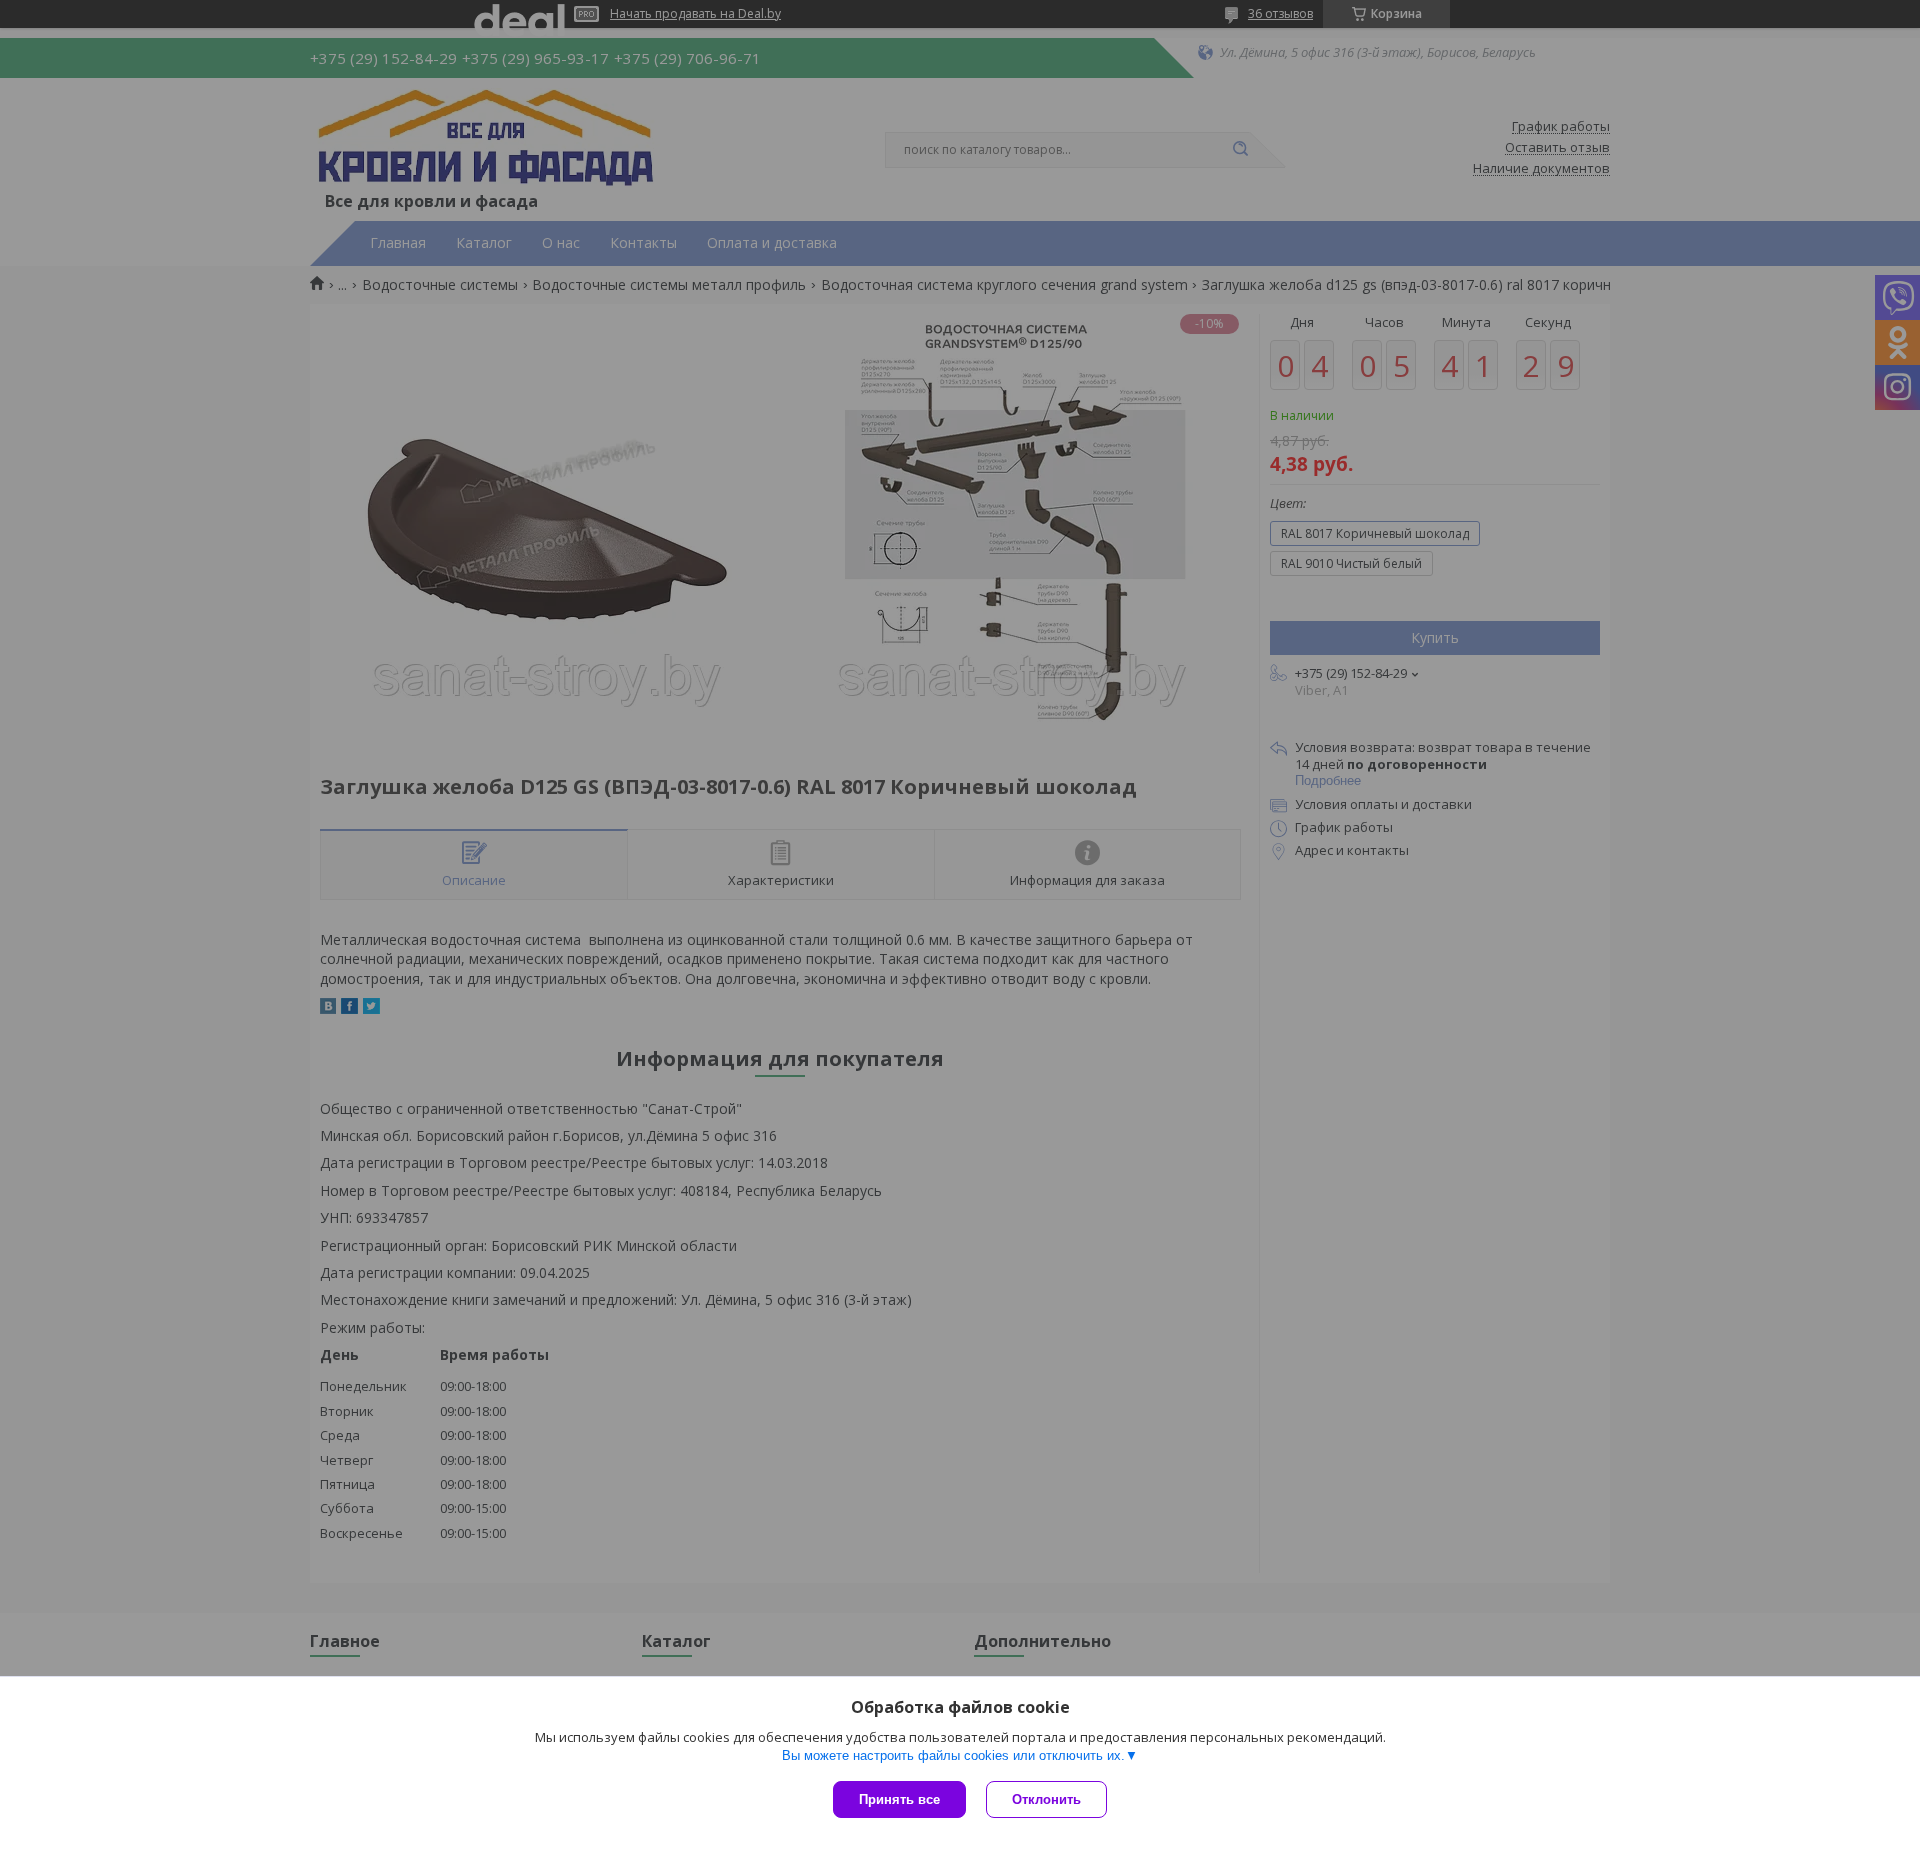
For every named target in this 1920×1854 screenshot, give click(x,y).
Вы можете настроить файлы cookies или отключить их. (953, 1755)
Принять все (899, 1799)
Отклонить (1046, 1799)
